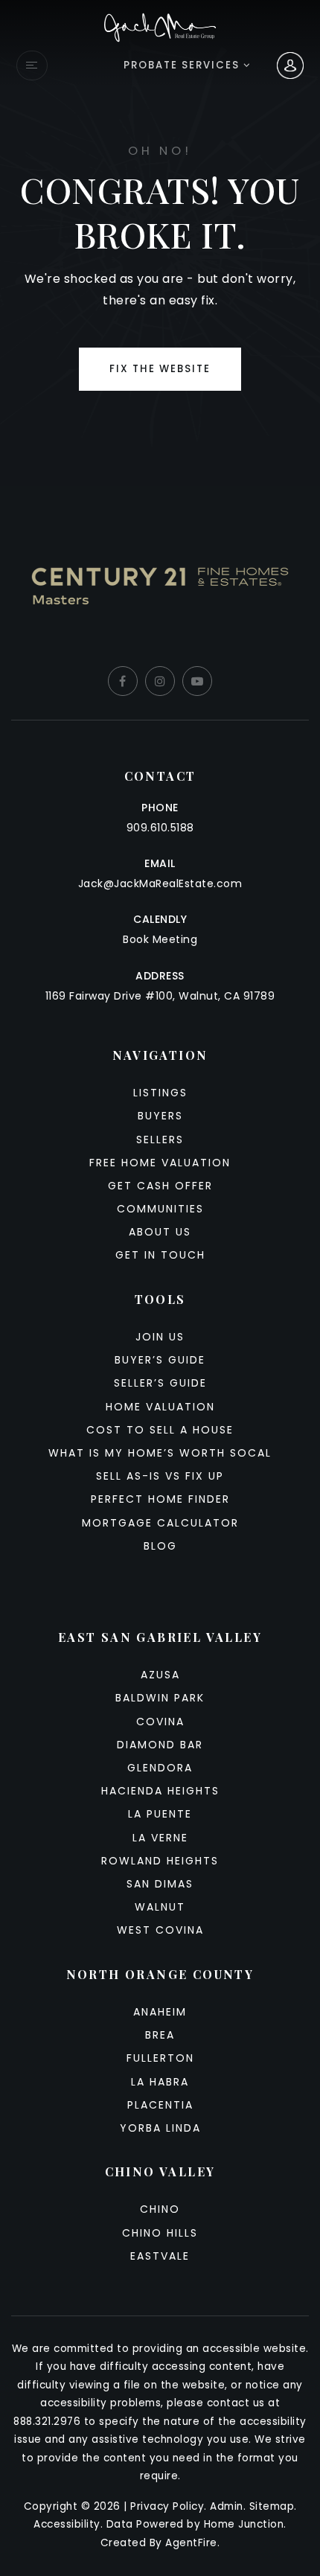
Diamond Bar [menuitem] (160, 1745)
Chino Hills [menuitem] (160, 2233)
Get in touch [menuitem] (160, 1255)
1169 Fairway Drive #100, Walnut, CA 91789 (160, 996)
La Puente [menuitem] (160, 1814)
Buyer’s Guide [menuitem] (160, 1360)
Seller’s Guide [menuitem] (160, 1383)
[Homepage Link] (160, 26)
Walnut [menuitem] (160, 1907)
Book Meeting (160, 939)
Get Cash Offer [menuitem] (160, 1186)
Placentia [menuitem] (160, 2105)
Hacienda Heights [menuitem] (160, 1791)
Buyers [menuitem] (160, 1116)
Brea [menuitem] (160, 2035)
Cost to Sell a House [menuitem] (160, 1430)
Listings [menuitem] (160, 1093)
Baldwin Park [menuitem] (160, 1698)
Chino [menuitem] (160, 2209)
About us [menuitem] (160, 1232)
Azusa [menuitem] (160, 1675)
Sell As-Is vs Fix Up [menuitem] (160, 1476)
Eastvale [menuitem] (160, 2256)
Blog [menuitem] (160, 1546)
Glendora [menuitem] (160, 1768)
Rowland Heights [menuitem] (160, 1861)
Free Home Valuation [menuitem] (160, 1163)
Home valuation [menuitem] (160, 1407)
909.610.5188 (160, 828)
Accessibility (67, 2524)
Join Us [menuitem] (160, 1337)
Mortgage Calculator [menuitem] (160, 1523)
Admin (227, 2506)
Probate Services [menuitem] (183, 65)
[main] (160, 243)
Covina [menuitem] (160, 1722)
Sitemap (272, 2506)
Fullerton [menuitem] (160, 2058)
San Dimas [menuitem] (160, 1884)
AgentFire (191, 2543)
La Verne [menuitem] (160, 1838)
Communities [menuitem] (160, 1209)
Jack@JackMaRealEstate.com (160, 883)
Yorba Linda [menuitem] (160, 2128)
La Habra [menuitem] (160, 2082)
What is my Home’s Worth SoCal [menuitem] (160, 1453)
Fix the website (160, 369)
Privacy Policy (167, 2506)
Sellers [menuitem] (160, 1140)
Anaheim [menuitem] (160, 2012)
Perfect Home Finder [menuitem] (160, 1499)
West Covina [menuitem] (160, 1930)
